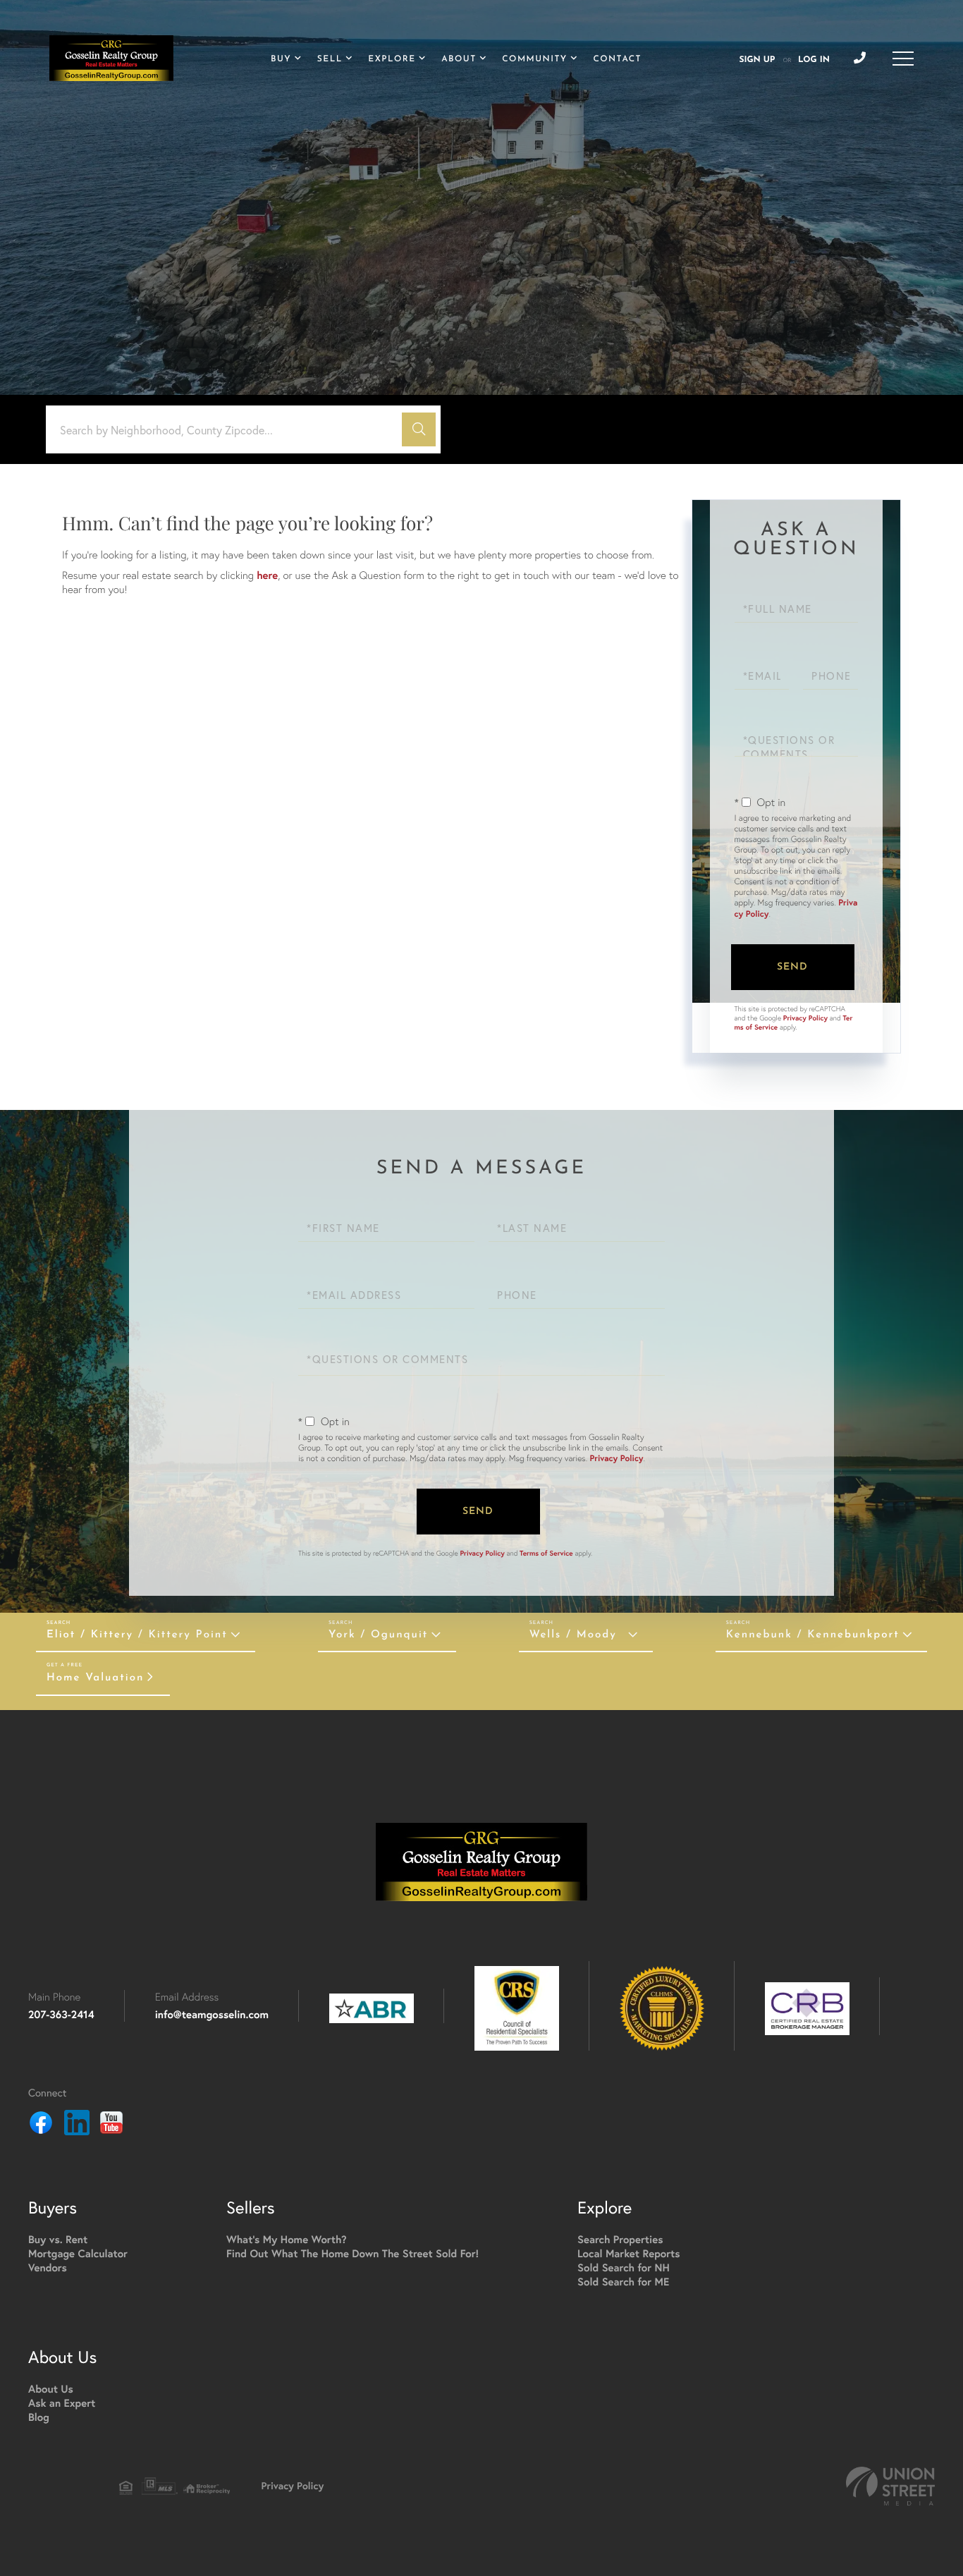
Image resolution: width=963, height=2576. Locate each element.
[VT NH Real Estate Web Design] (890, 2486)
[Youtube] (111, 2125)
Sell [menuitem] (330, 59)
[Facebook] (41, 2125)
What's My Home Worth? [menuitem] (287, 2240)
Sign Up (757, 60)
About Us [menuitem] (51, 2389)
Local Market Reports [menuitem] (629, 2254)
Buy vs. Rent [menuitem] (58, 2240)
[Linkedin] (77, 2125)
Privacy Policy (805, 1018)
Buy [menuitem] (281, 59)
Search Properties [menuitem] (620, 2240)
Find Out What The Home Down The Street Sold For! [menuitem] (352, 2254)
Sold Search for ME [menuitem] (623, 2282)
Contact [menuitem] (617, 59)
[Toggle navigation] (903, 59)
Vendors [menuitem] (48, 2268)
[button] (419, 429)
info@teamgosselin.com (212, 2015)
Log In (814, 60)
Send (792, 967)
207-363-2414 (61, 2015)
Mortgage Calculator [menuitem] (78, 2254)
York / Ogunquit (378, 1635)
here (267, 576)
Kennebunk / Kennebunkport (813, 1635)
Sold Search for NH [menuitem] (624, 2268)
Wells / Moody (573, 1635)
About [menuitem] (459, 59)
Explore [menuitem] (392, 59)
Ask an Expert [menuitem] (62, 2404)
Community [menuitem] (534, 59)
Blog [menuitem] (39, 2418)
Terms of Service (546, 1553)
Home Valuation (95, 1678)
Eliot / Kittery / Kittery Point (137, 1635)
